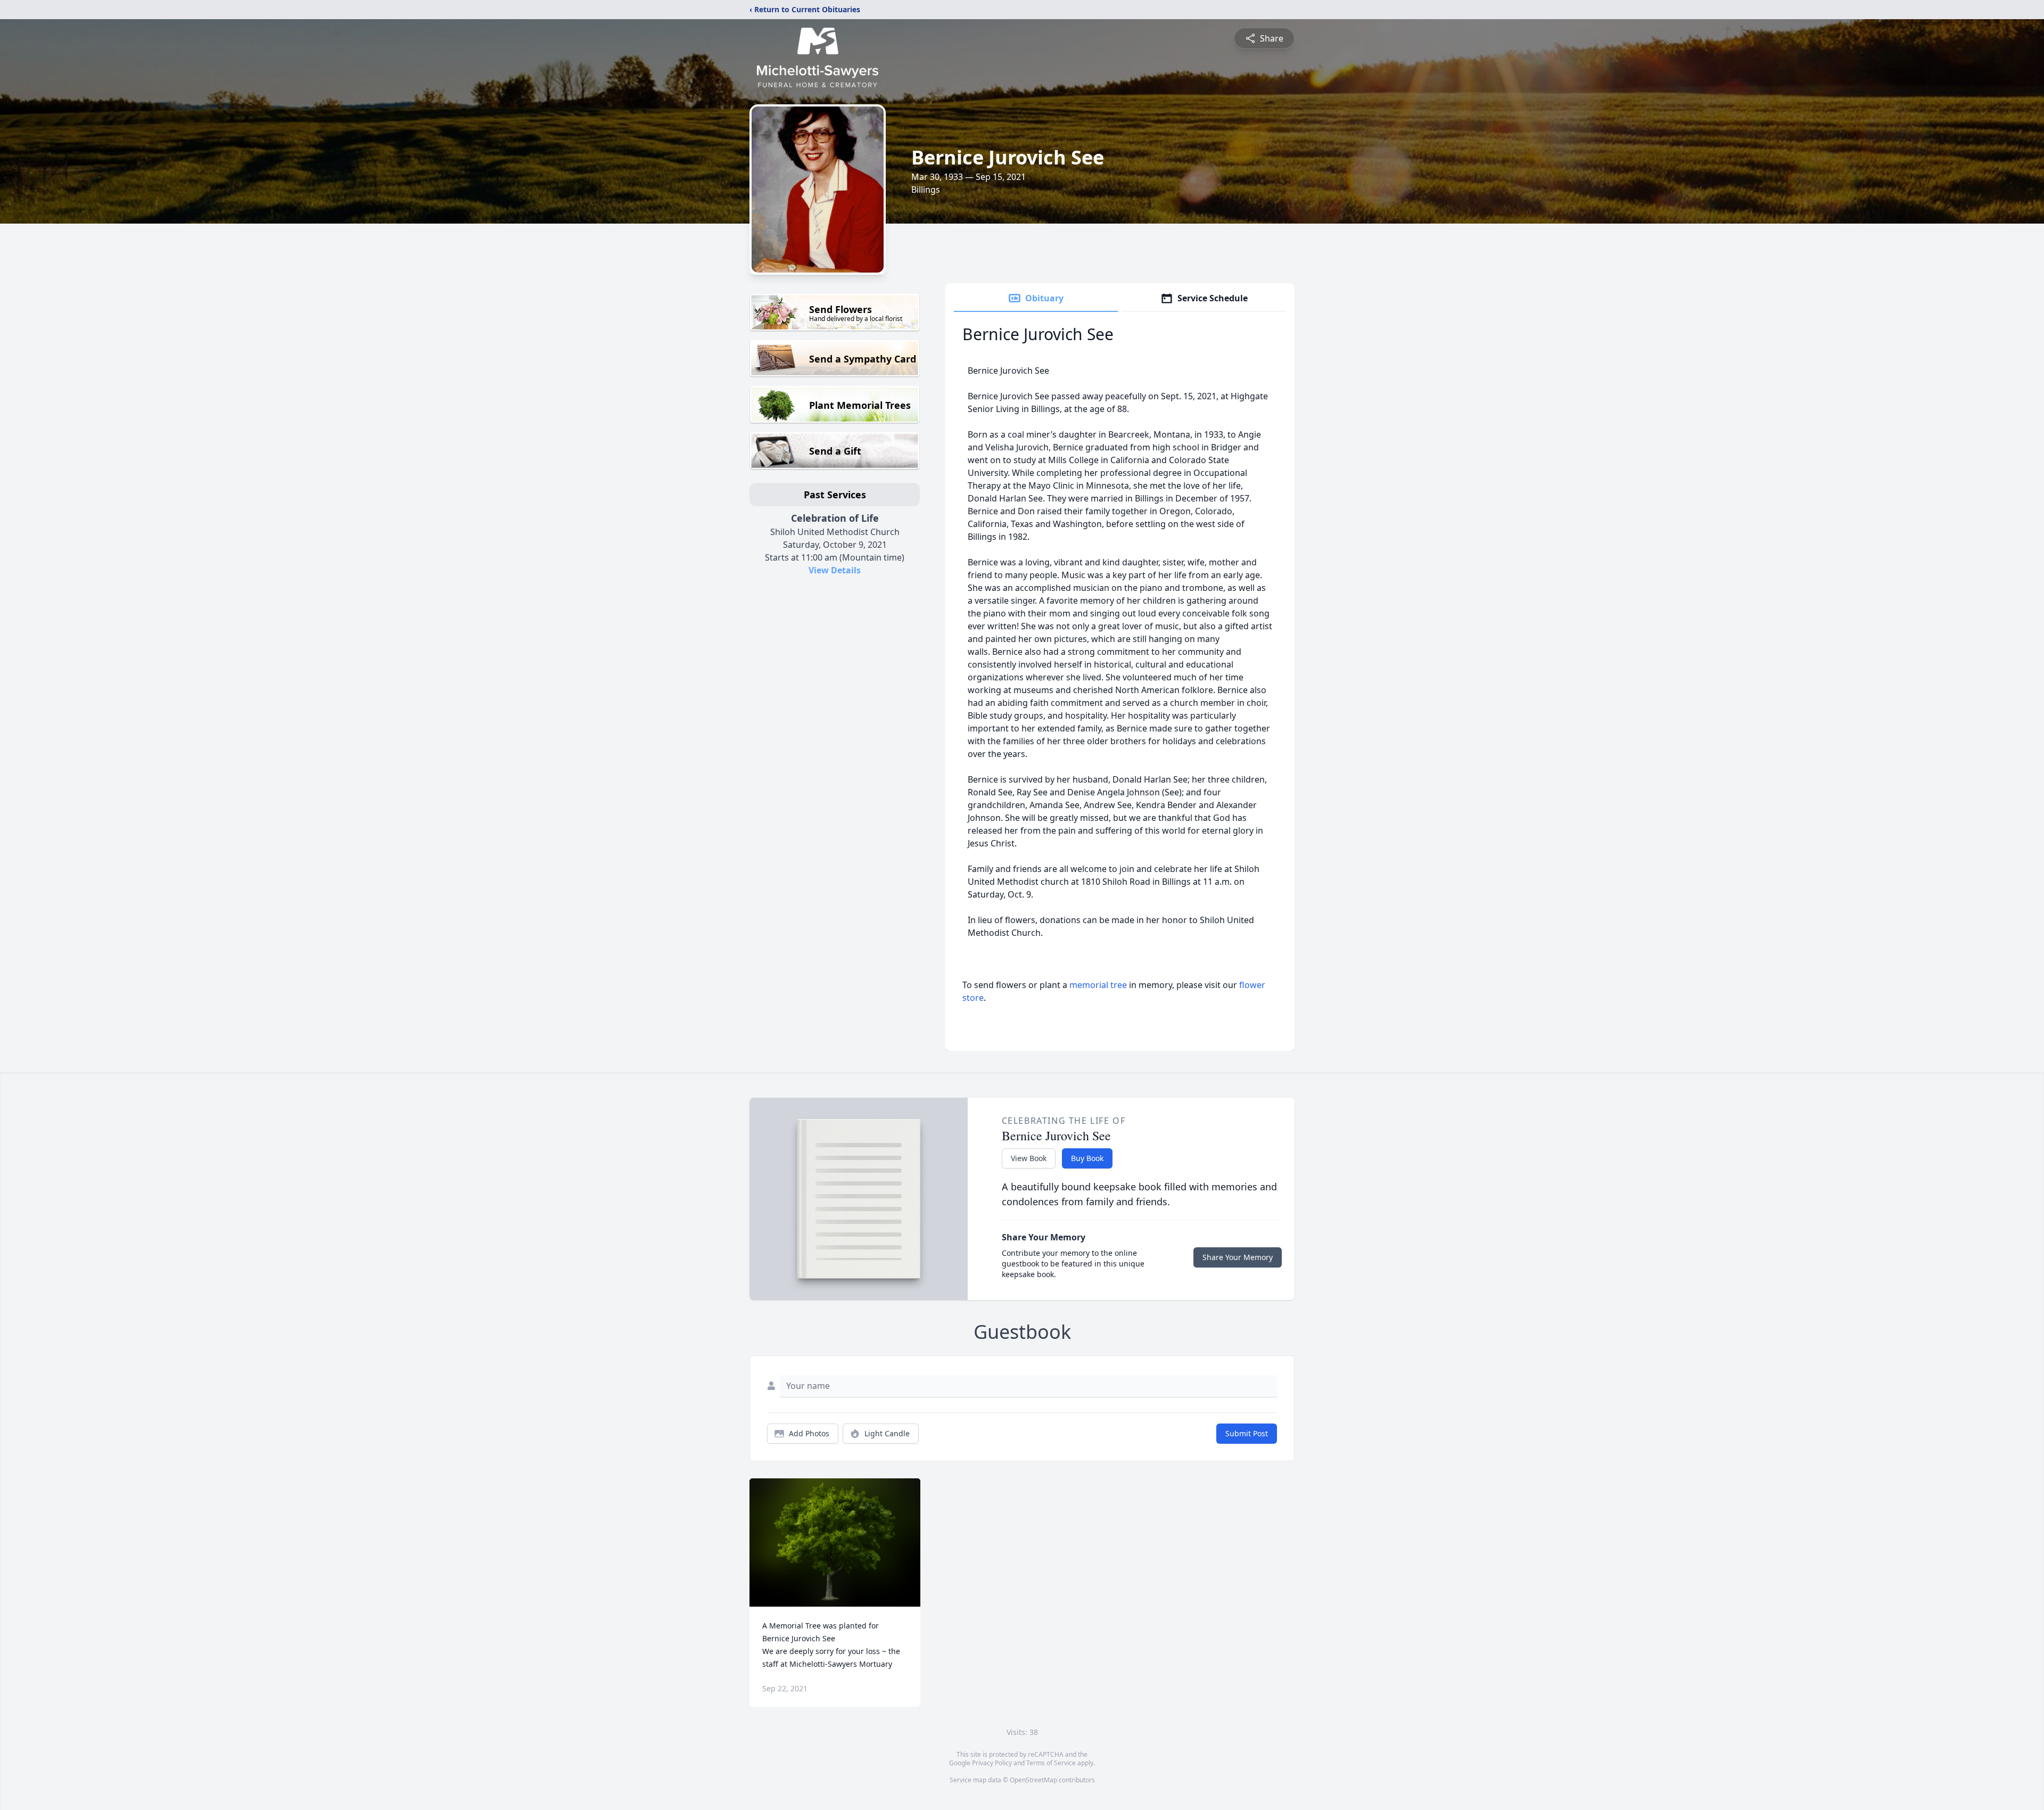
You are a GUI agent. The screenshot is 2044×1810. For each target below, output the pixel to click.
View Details (835, 570)
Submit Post (1247, 1433)
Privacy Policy (992, 1763)
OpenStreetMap (1033, 1780)
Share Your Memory (1238, 1257)
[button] (835, 1542)
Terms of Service (1051, 1763)
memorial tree (1098, 985)
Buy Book (1087, 1158)
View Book (1029, 1158)
